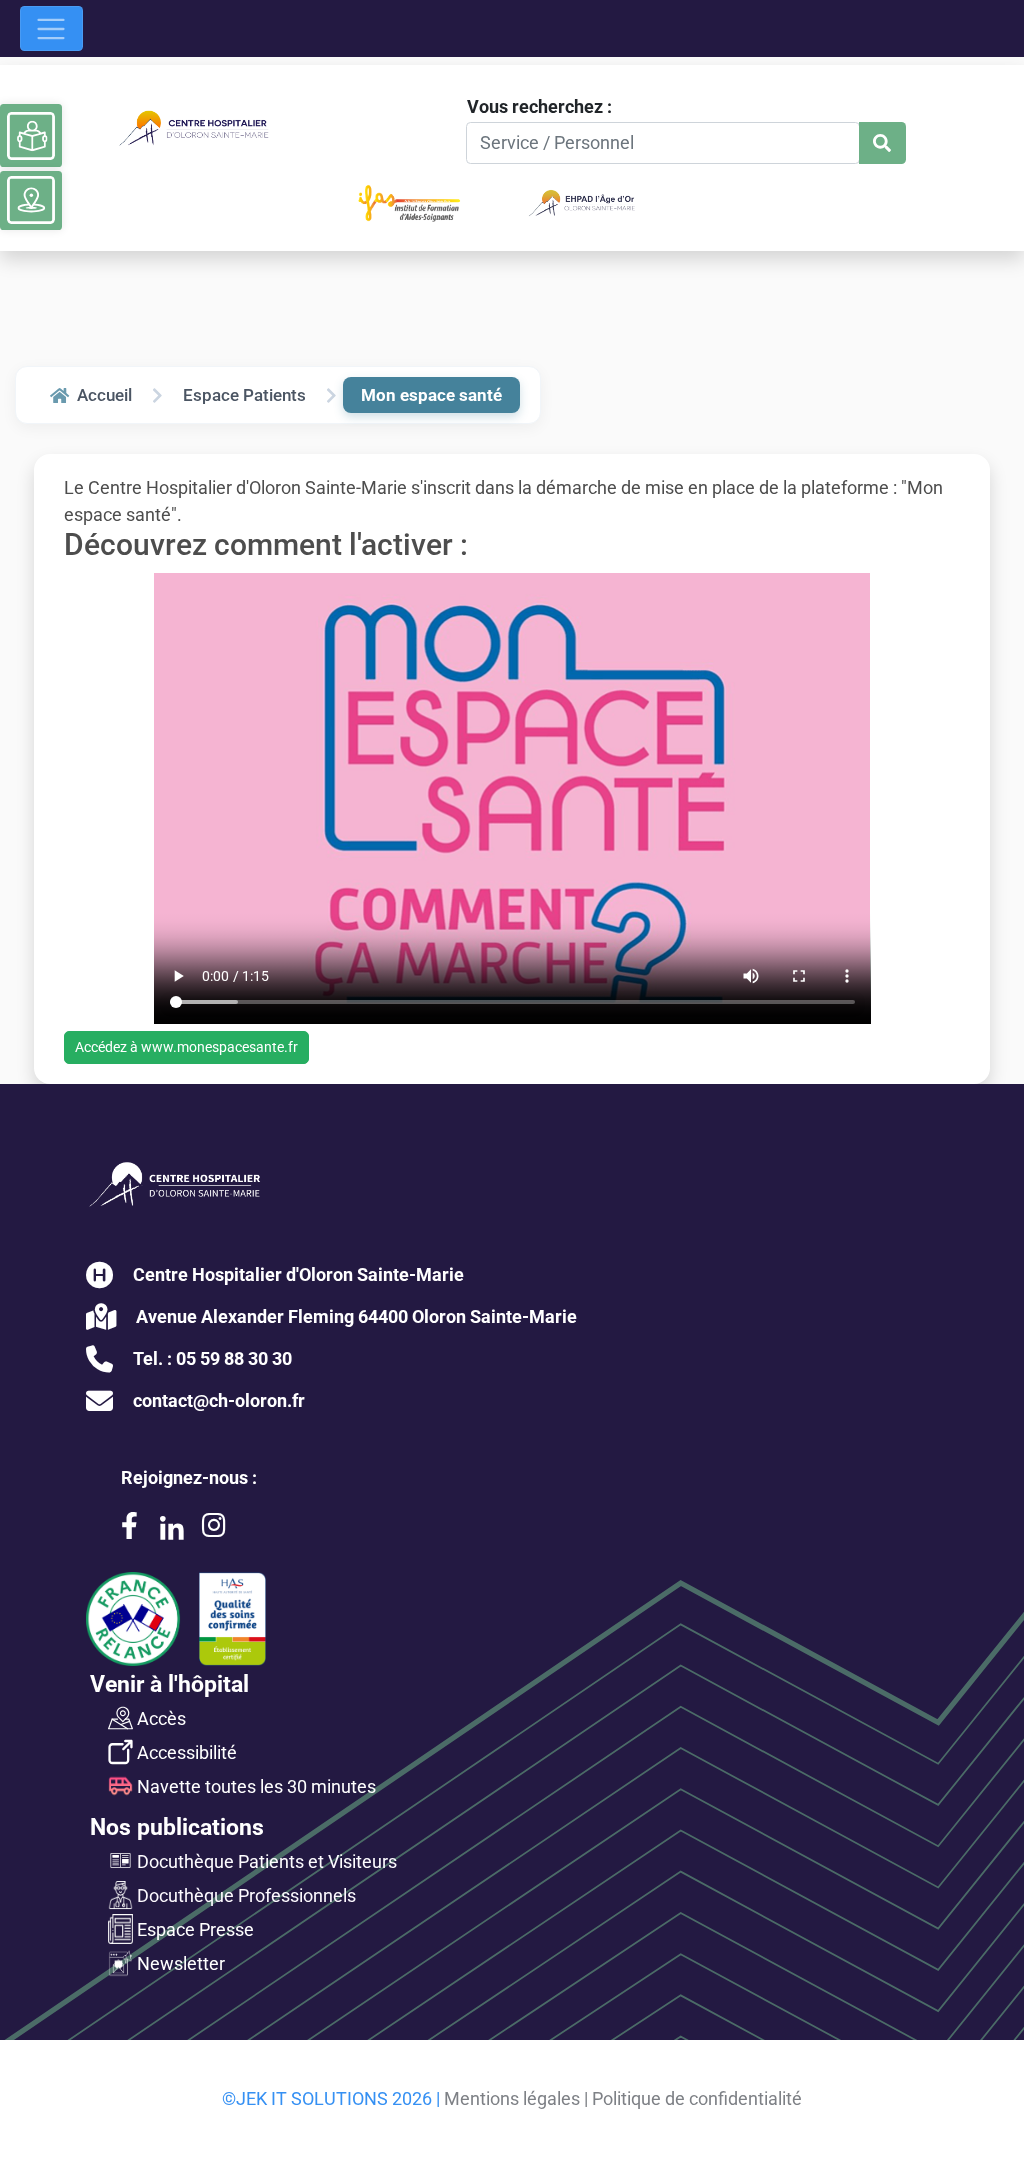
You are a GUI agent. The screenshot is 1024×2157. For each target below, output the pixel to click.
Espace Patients (244, 395)
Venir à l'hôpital (169, 1684)
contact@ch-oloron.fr (219, 1400)
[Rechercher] (882, 143)
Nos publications (177, 1827)
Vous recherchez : (539, 106)
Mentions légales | (516, 2098)
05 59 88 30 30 (234, 1358)
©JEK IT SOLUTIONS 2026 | (331, 2098)
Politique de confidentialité (697, 2098)
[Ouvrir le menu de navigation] (51, 28)
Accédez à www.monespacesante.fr (186, 1047)
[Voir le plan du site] (31, 200)
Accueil (104, 395)
